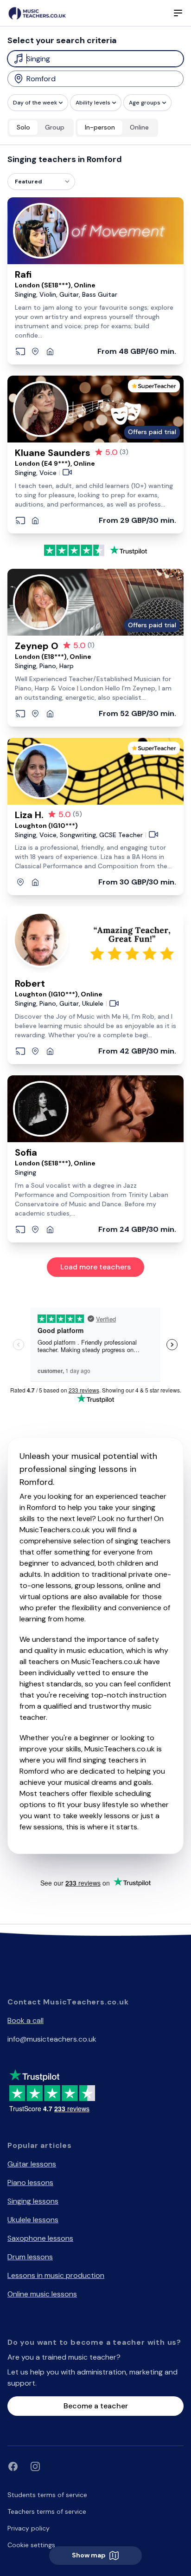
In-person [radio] (100, 127)
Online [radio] (139, 127)
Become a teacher (96, 2406)
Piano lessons (30, 2182)
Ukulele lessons (33, 2220)
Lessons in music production (56, 2275)
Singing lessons (33, 2201)
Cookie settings (31, 2545)
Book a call (25, 2020)
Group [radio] (55, 127)
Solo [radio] (23, 127)
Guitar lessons (32, 2164)
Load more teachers (95, 1267)
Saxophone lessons (40, 2238)
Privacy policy (29, 2528)
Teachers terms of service (47, 2511)
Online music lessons (42, 2294)
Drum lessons (30, 2257)
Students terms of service (47, 2495)
